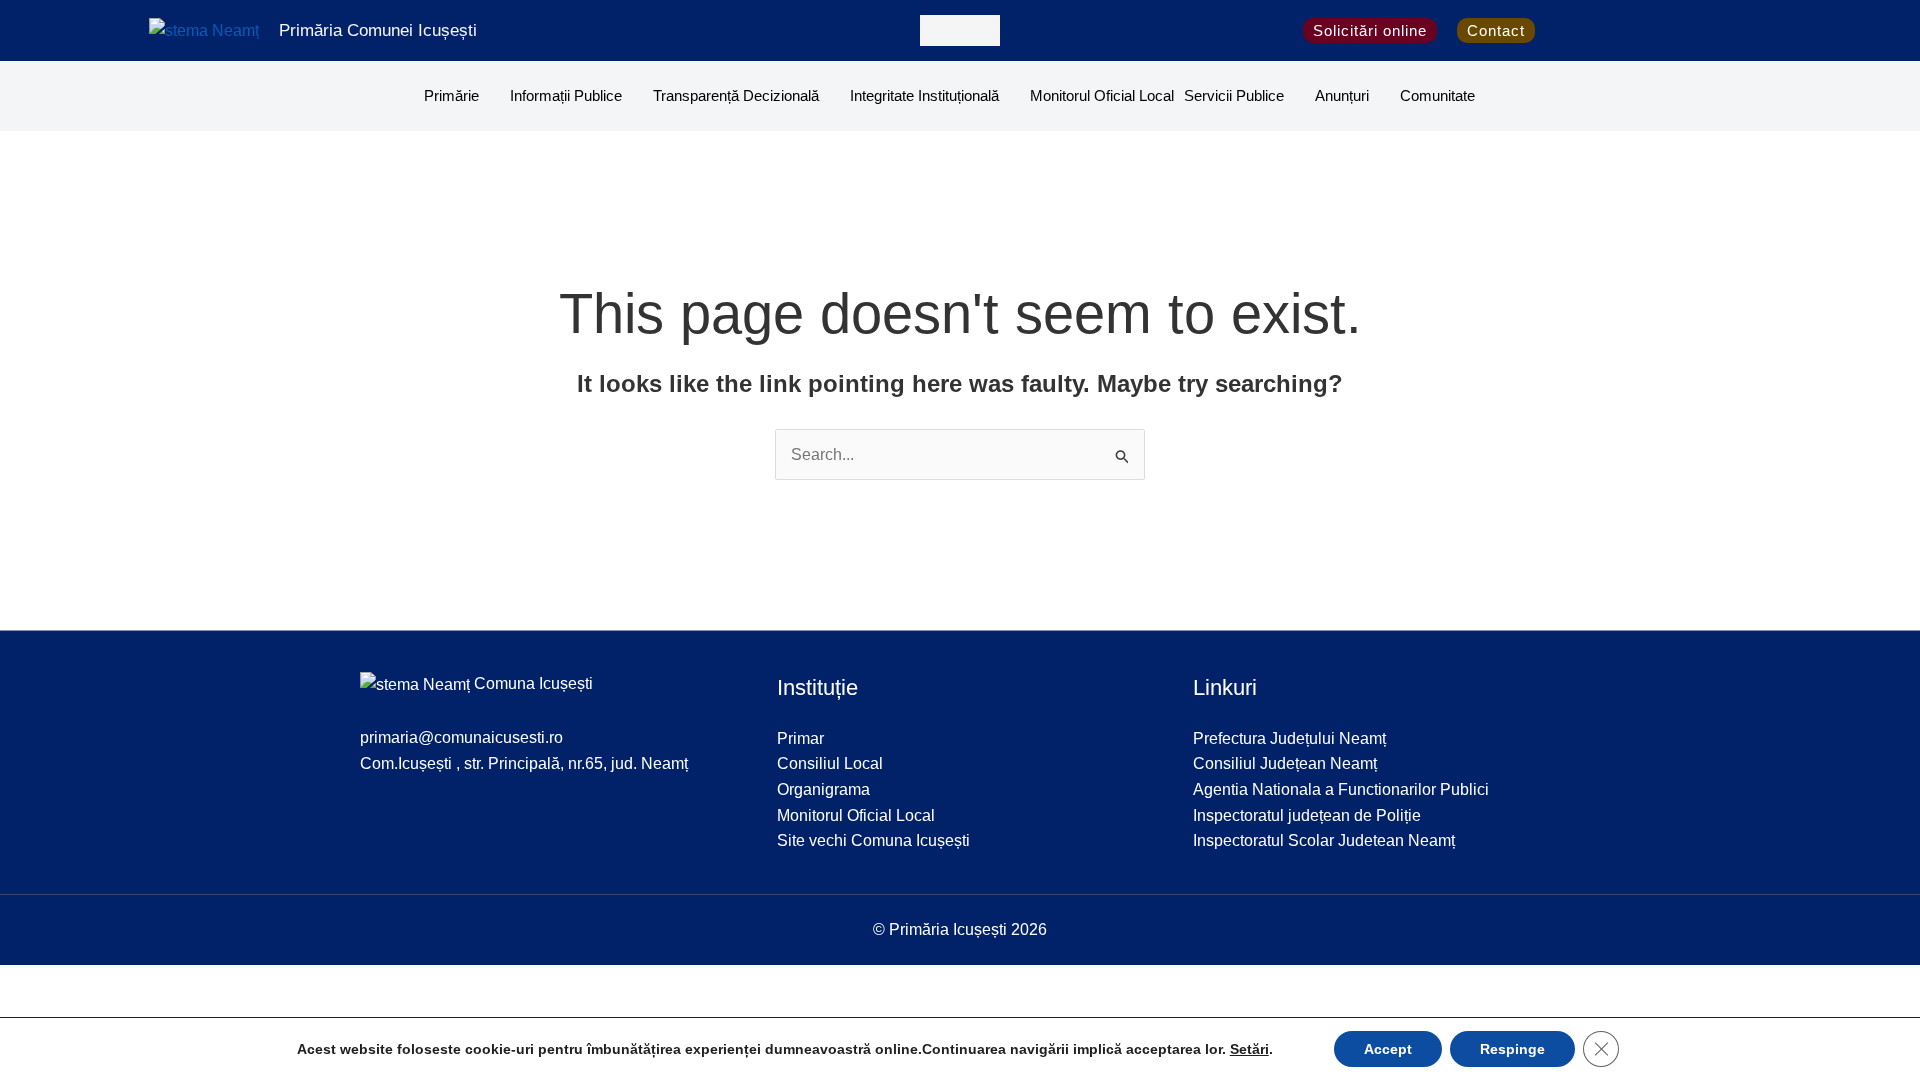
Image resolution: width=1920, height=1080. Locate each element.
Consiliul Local (830, 763)
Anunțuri (1342, 95)
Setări (1249, 1049)
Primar (800, 738)
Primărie (451, 95)
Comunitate (1437, 95)
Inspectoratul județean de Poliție (1307, 815)
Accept (1388, 1049)
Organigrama (823, 789)
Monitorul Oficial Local (1102, 95)
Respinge (1512, 1049)
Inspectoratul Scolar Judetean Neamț (1324, 840)
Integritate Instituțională (924, 95)
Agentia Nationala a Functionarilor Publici (1341, 789)
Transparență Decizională (736, 95)
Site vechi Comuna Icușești (873, 840)
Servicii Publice (1234, 95)
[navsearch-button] (960, 30)
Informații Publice (566, 95)
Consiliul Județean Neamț (1285, 763)
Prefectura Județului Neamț (1289, 738)
